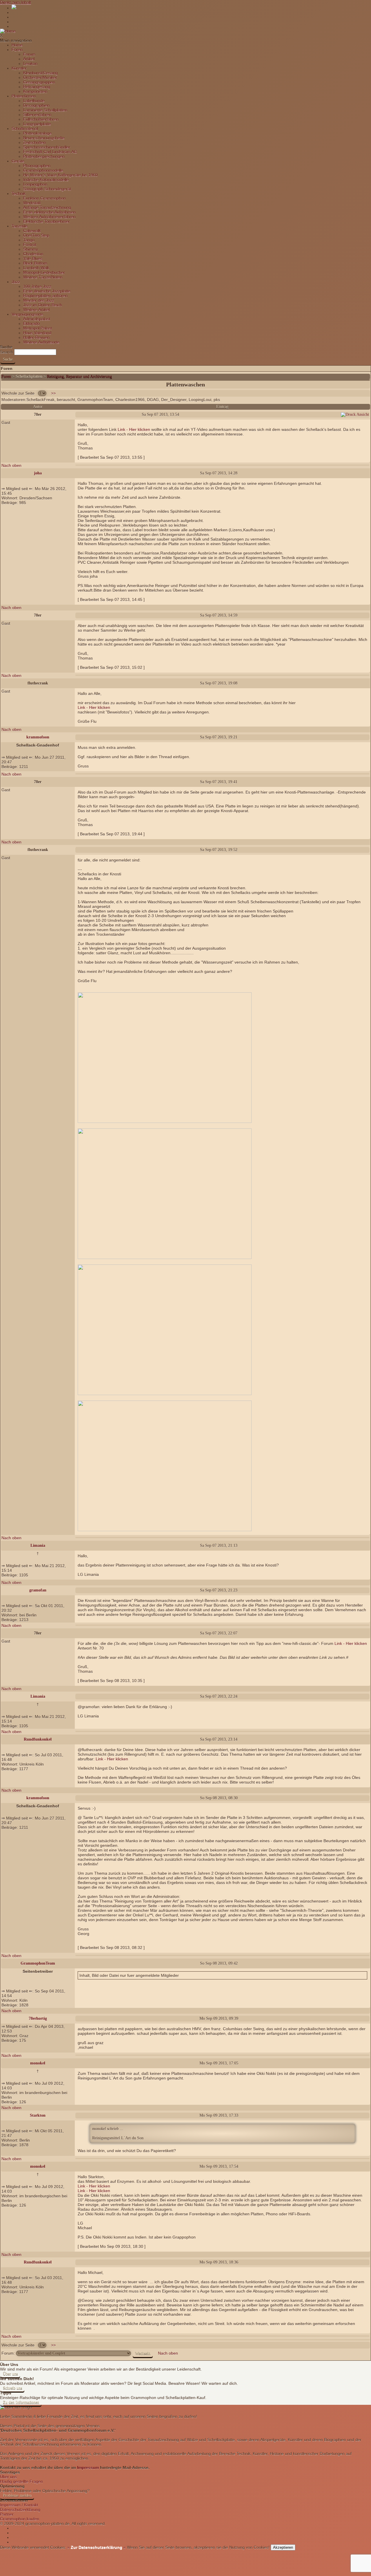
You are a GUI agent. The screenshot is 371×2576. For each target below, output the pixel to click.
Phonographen (37, 166)
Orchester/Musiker (40, 77)
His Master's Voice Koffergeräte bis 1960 (60, 175)
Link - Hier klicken (134, 429)
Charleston (33, 254)
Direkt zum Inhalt (16, 2)
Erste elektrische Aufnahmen (49, 212)
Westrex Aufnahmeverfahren (49, 217)
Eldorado (31, 324)
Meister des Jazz (39, 300)
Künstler (19, 68)
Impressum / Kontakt (19, 2505)
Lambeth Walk (36, 268)
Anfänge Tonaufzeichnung (47, 207)
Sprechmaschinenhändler (47, 147)
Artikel (29, 59)
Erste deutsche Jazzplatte (47, 291)
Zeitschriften (34, 142)
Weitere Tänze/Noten (43, 277)
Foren (17, 50)
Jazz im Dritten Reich (43, 305)
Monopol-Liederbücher (44, 272)
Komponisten (35, 91)
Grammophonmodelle (43, 170)
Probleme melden (17, 2495)
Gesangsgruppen (39, 82)
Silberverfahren (37, 115)
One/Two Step (36, 235)
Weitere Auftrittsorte (41, 342)
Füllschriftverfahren (41, 119)
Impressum (88, 2467)
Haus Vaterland (37, 333)
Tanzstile (20, 226)
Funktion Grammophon (44, 198)
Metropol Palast (38, 328)
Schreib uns (12, 2388)
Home (17, 45)
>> (53, 393)
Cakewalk (32, 231)
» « (96, 2547)
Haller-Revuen (36, 337)
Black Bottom (35, 263)
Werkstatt (32, 203)
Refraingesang (37, 87)
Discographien (36, 105)
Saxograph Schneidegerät (47, 189)
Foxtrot (30, 245)
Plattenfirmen (24, 96)
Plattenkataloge (37, 133)
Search (7, 352)
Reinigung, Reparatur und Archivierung (79, 376)
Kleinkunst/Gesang (40, 73)
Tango (29, 240)
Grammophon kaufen (20, 2519)
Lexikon (30, 64)
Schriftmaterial (25, 129)
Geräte (18, 161)
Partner (7, 2514)
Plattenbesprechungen (44, 156)
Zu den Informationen (21, 2402)
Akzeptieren (283, 2547)
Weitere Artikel (36, 310)
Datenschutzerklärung (20, 2510)
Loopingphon (35, 184)
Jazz (16, 282)
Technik (19, 194)
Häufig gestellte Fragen (21, 2481)
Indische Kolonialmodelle (46, 180)
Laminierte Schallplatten (45, 110)
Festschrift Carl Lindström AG (50, 152)
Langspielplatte (37, 124)
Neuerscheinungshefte (44, 138)
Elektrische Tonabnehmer (47, 221)
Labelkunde (34, 101)
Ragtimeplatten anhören (45, 296)
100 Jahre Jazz (37, 286)
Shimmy (31, 249)
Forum (29, 54)
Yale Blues (33, 259)
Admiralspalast (37, 319)
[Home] (8, 31)
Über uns (10, 2374)
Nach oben (11, 465)
